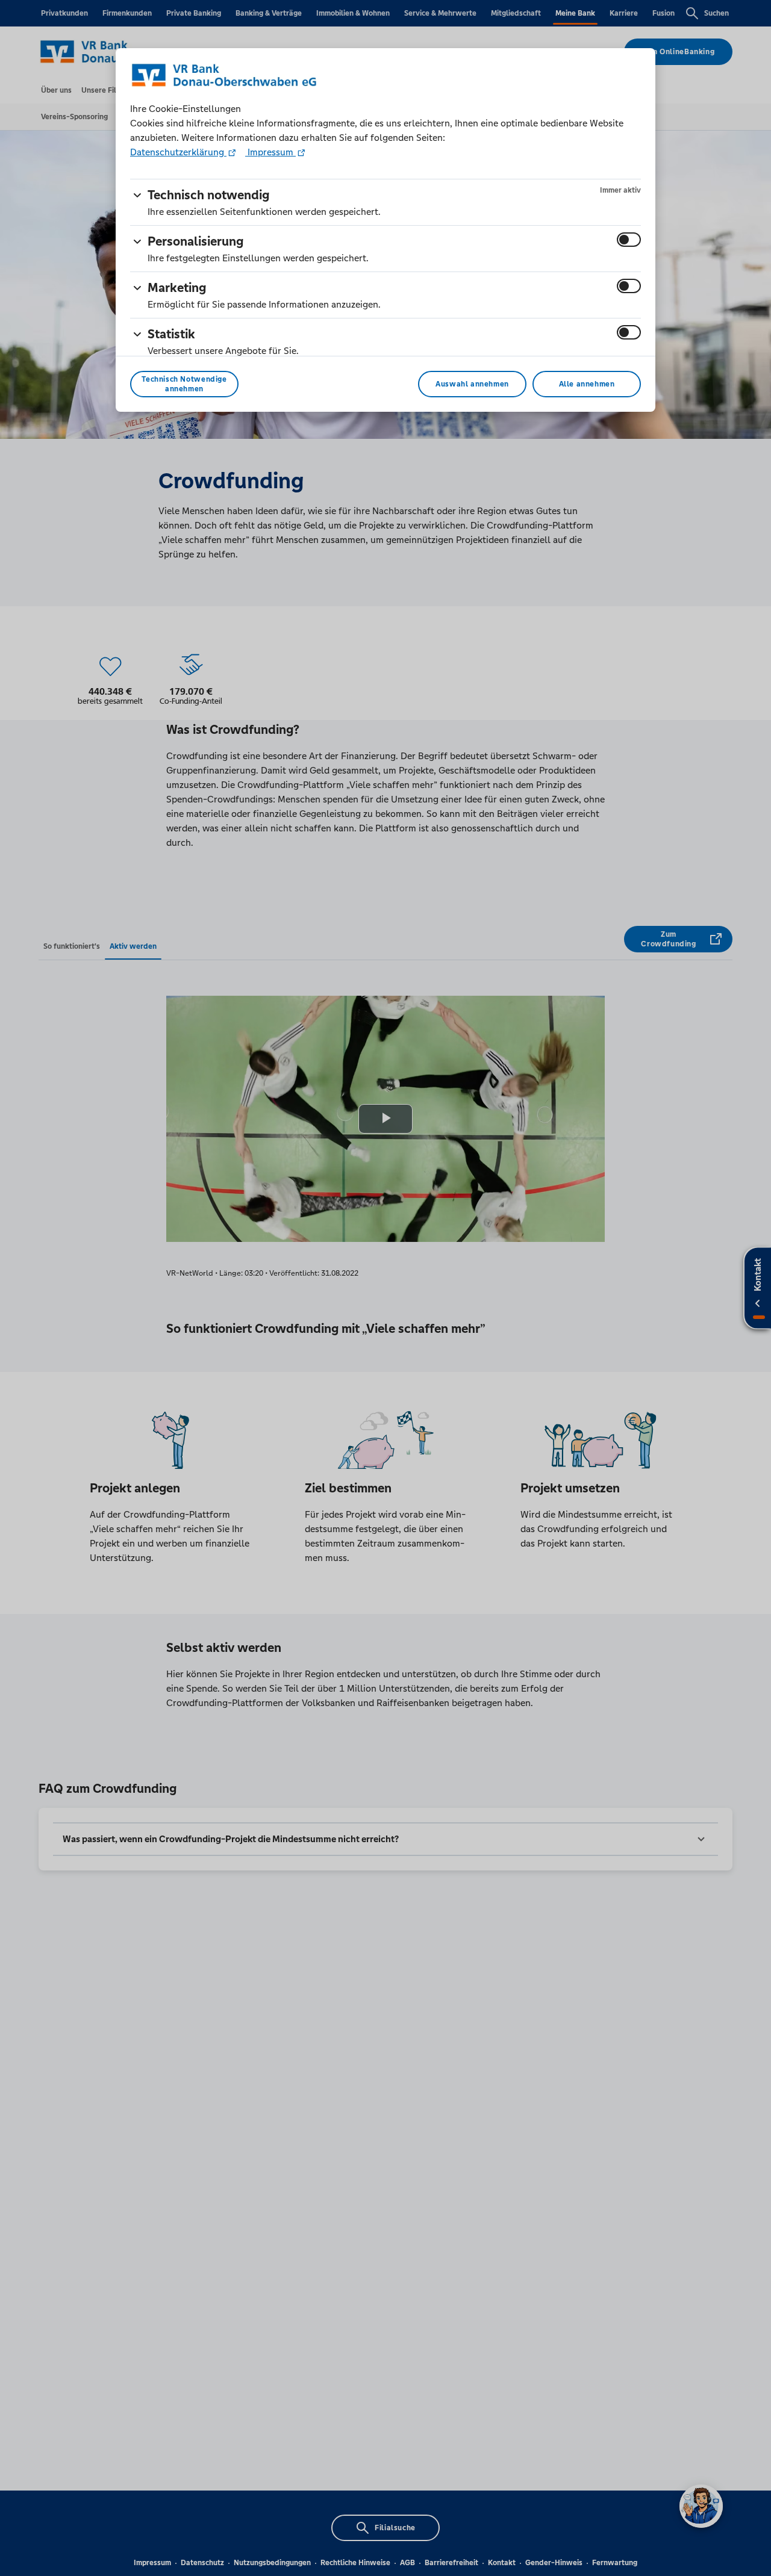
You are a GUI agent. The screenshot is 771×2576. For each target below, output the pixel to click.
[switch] (629, 240)
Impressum (270, 152)
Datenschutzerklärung (178, 152)
